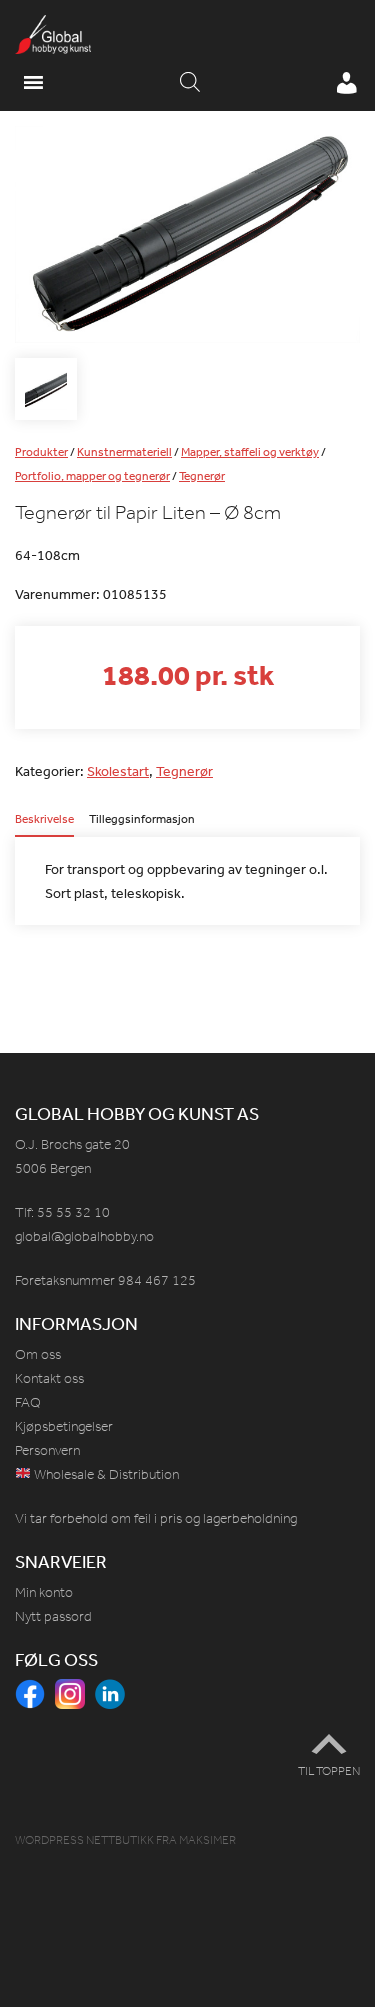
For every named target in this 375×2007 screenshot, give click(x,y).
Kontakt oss (49, 1378)
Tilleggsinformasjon (142, 820)
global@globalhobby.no (84, 1236)
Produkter (41, 452)
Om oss (38, 1354)
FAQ (28, 1402)
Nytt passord (53, 1616)
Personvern (47, 1450)
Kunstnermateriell (124, 452)
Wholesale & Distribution (105, 1474)
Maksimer (207, 1840)
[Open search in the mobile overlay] (190, 83)
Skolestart (118, 771)
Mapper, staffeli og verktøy (250, 452)
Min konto (44, 1592)
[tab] (44, 825)
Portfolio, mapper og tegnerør (92, 476)
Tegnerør (202, 476)
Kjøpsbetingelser (64, 1426)
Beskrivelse (44, 820)
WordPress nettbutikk (84, 1840)
